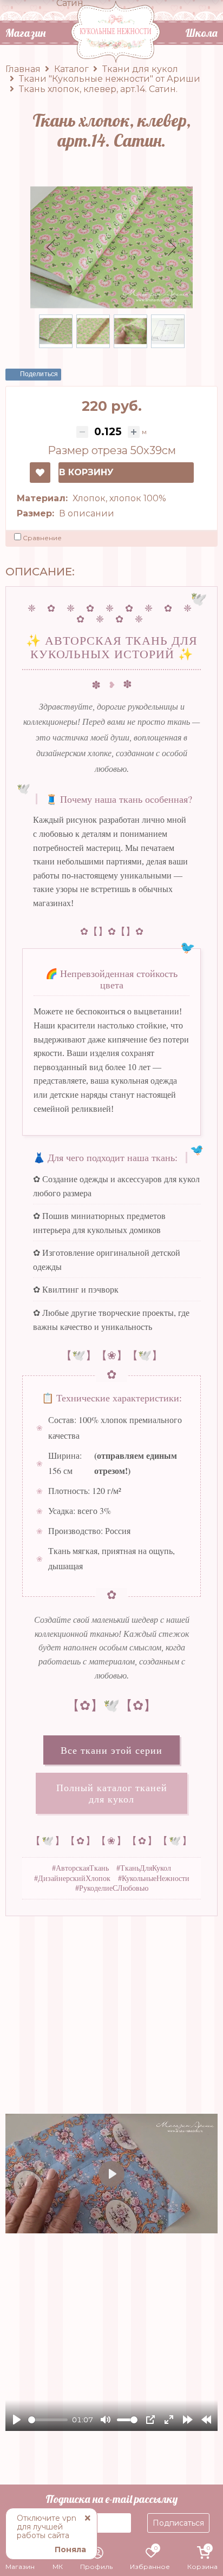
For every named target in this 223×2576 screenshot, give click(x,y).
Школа (201, 33)
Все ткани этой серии (111, 1750)
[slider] (48, 2420)
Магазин (25, 33)
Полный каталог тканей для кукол (112, 1793)
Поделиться (39, 374)
